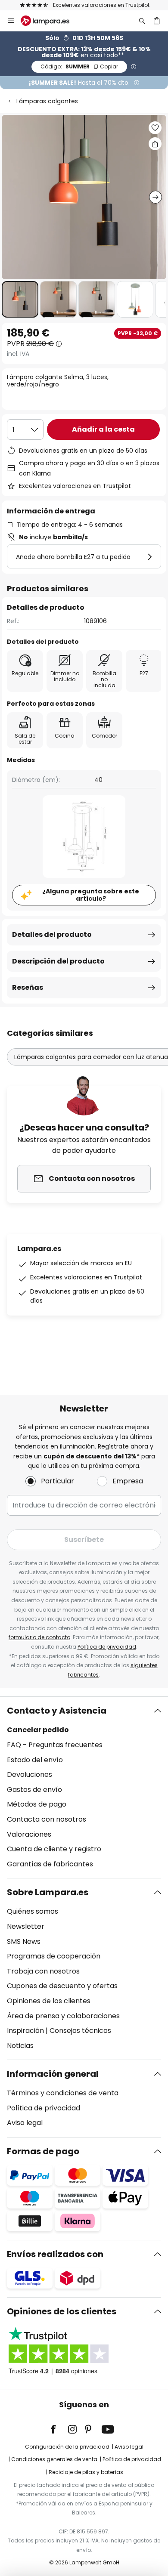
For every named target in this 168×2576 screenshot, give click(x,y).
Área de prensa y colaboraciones (63, 2016)
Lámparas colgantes (47, 101)
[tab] (84, 1787)
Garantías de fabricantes (50, 1864)
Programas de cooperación (54, 1956)
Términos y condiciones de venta (63, 2093)
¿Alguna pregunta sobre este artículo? (91, 895)
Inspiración (25, 2031)
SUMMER (79, 66)
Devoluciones (30, 1774)
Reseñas (28, 987)
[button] (20, 299)
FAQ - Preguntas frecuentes (55, 1745)
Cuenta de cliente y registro (54, 1849)
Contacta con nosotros (47, 1819)
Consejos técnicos (80, 2031)
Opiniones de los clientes (49, 2001)
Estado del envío (35, 1760)
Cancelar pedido (38, 1730)
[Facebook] (59, 2429)
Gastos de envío (34, 1790)
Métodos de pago (37, 1804)
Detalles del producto (52, 934)
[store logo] (50, 21)
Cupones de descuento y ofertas (62, 1986)
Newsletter (26, 1926)
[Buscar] (142, 21)
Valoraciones (29, 1834)
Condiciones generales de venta (54, 2459)
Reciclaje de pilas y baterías (86, 2472)
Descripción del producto (58, 961)
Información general (53, 2074)
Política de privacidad (107, 1647)
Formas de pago (43, 2151)
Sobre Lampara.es (48, 1892)
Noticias (20, 2046)
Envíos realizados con (55, 2254)
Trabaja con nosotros (43, 1971)
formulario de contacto (39, 1637)
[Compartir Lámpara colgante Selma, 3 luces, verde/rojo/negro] (155, 144)
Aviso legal (25, 2123)
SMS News (24, 1941)
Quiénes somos (33, 1911)
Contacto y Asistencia (57, 1711)
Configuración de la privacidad (67, 2447)
